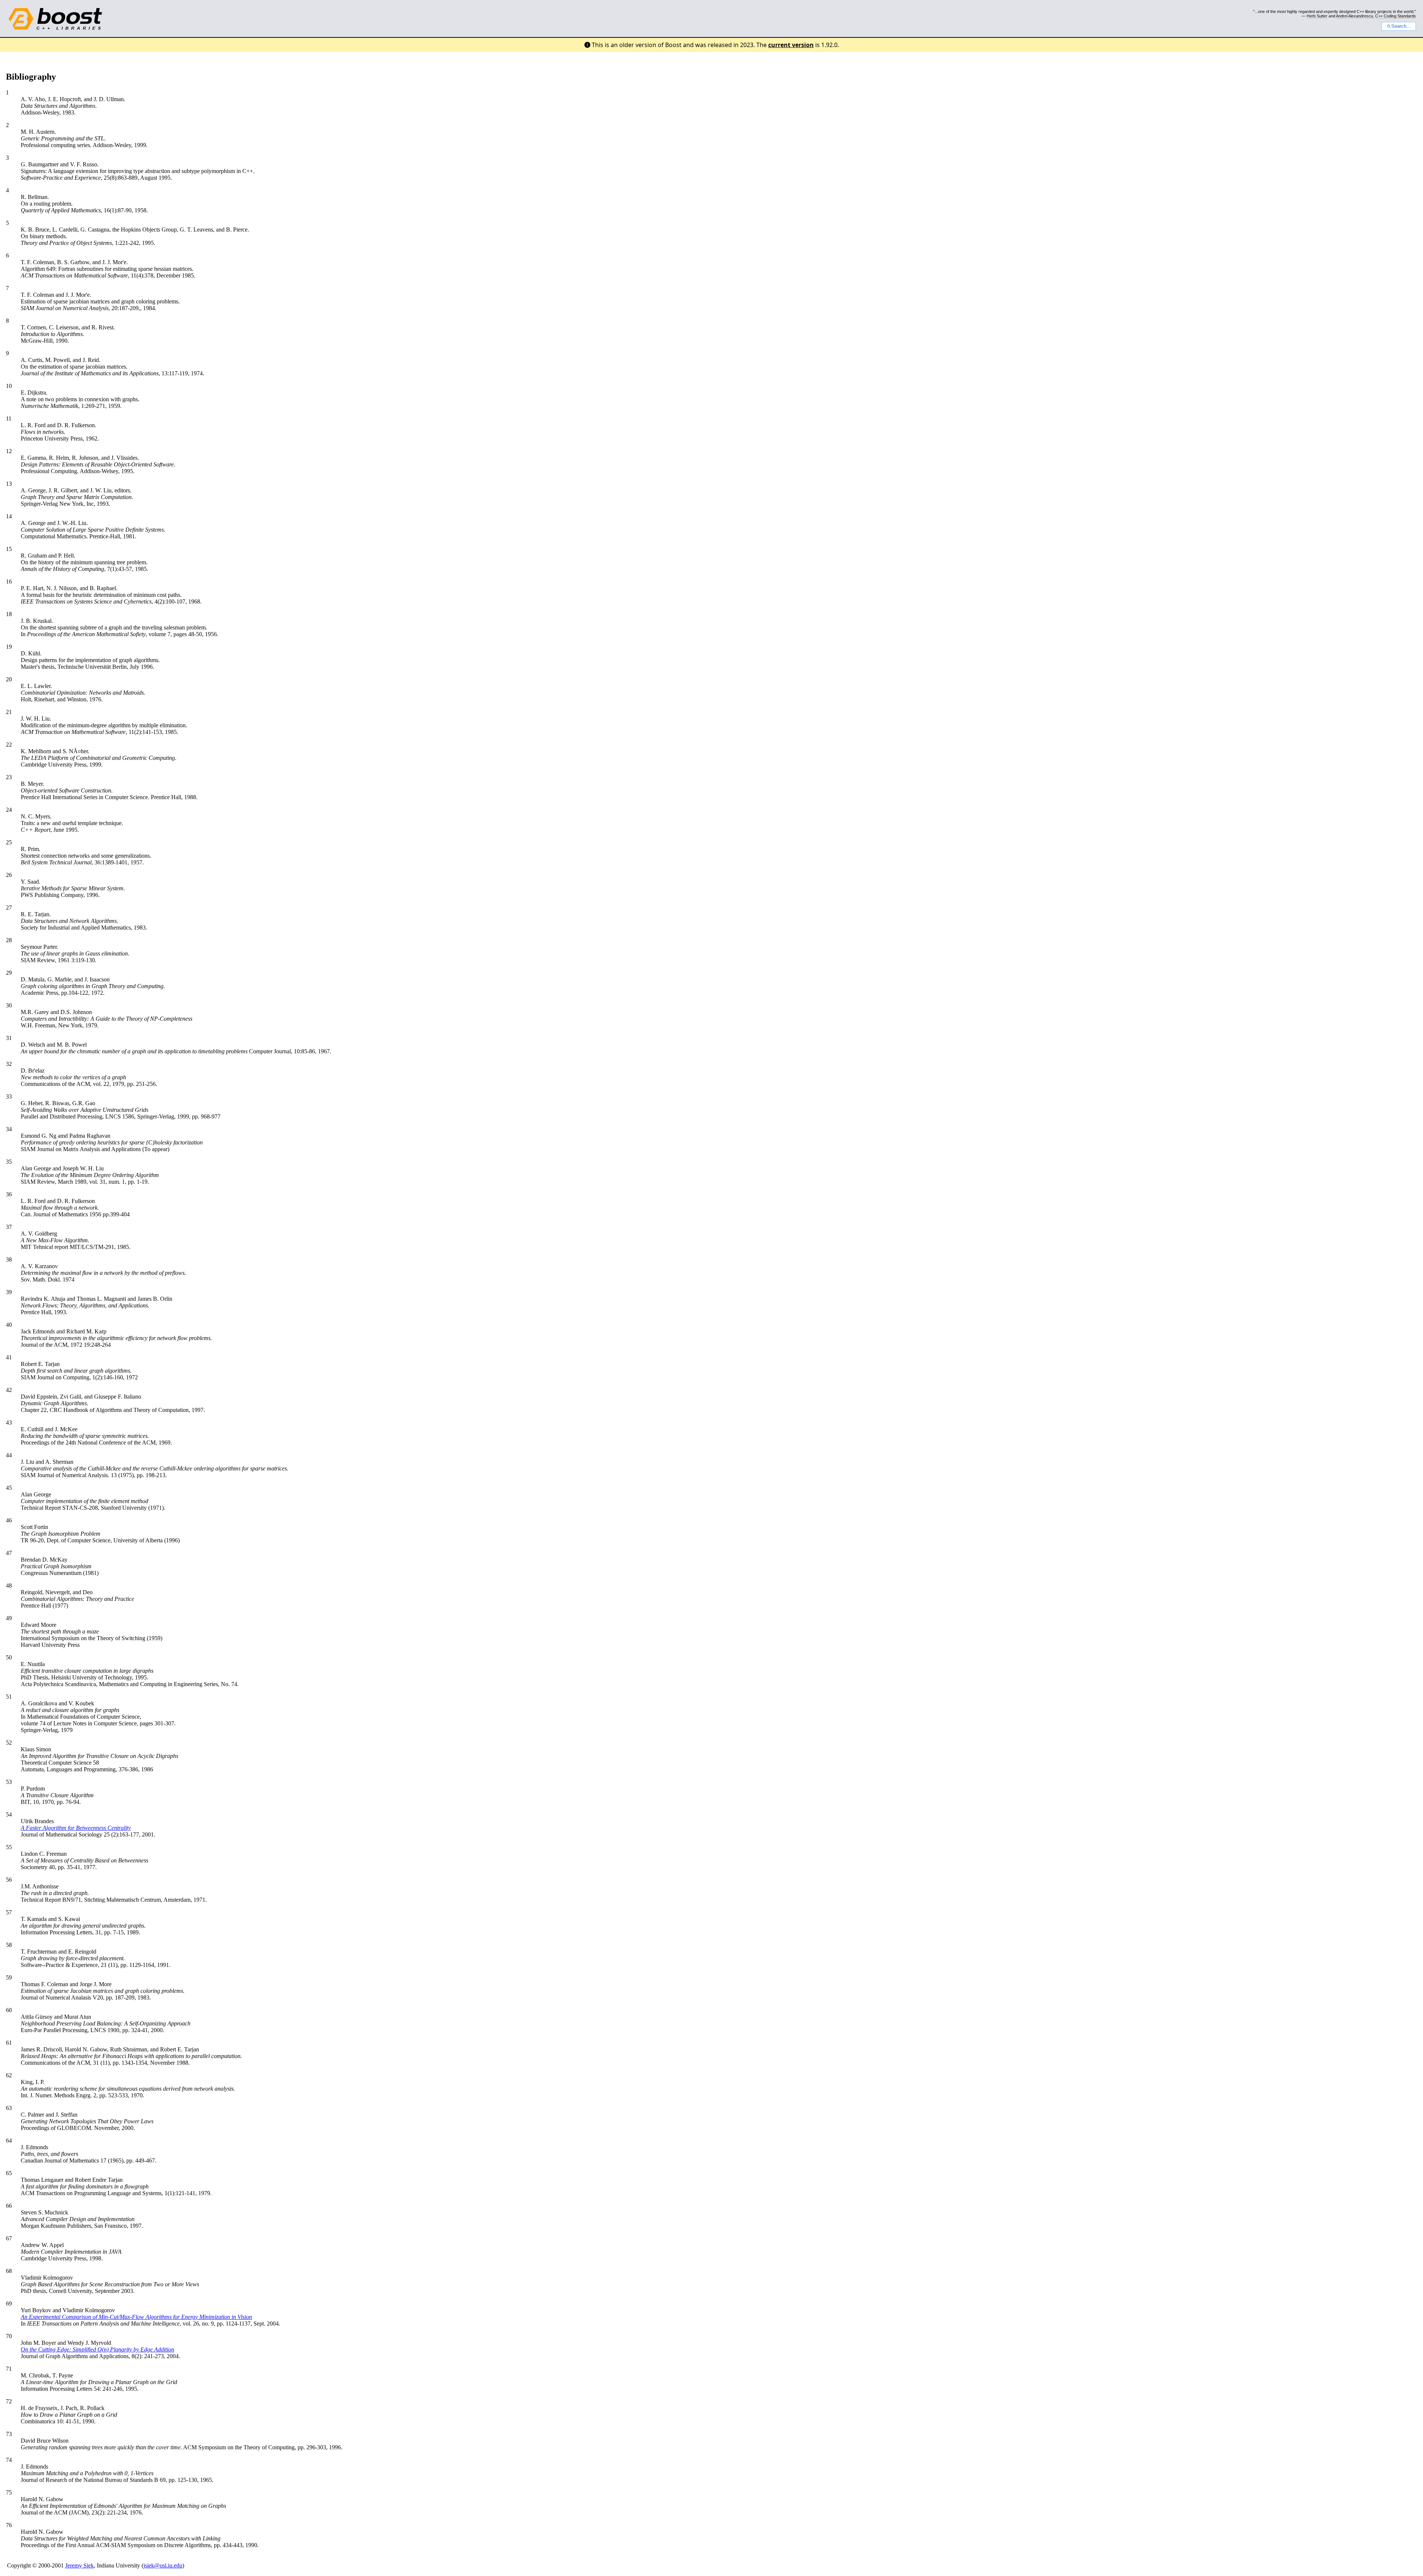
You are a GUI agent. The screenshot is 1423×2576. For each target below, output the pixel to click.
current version (791, 45)
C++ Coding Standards (1396, 16)
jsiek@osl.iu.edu (163, 2565)
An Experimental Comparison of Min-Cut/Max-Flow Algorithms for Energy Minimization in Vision (136, 2317)
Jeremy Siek (79, 2565)
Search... (1401, 26)
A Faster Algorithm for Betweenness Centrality (76, 1828)
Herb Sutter (1317, 16)
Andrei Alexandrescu (1354, 16)
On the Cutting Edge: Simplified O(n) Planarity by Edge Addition (97, 2349)
